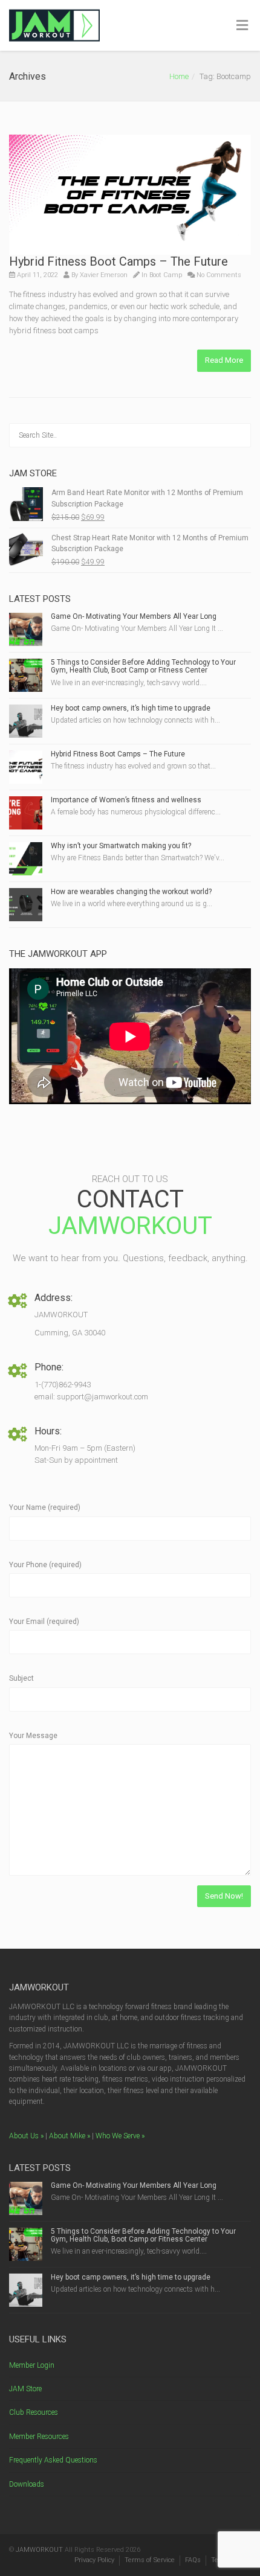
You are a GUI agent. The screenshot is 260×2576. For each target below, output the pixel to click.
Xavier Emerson (104, 275)
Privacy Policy (94, 2560)
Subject (21, 1678)
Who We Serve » (120, 2136)
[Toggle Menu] (242, 26)
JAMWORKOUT (39, 2550)
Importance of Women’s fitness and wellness (126, 800)
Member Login (32, 2365)
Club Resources (34, 2412)
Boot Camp (166, 275)
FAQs (193, 2560)
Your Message (33, 1736)
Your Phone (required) (45, 1565)
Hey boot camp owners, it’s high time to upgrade (131, 708)
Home (179, 76)
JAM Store (25, 2389)
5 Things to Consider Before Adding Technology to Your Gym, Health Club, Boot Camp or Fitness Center (143, 666)
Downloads (27, 2484)
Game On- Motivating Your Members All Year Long (134, 616)
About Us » (26, 2136)
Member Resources (39, 2437)
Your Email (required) (44, 1622)
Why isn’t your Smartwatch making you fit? (121, 846)
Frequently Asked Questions (53, 2460)
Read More (224, 360)
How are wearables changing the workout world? (131, 892)
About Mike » (70, 2136)
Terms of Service (150, 2560)
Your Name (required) (45, 1507)
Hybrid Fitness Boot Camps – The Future (119, 261)
